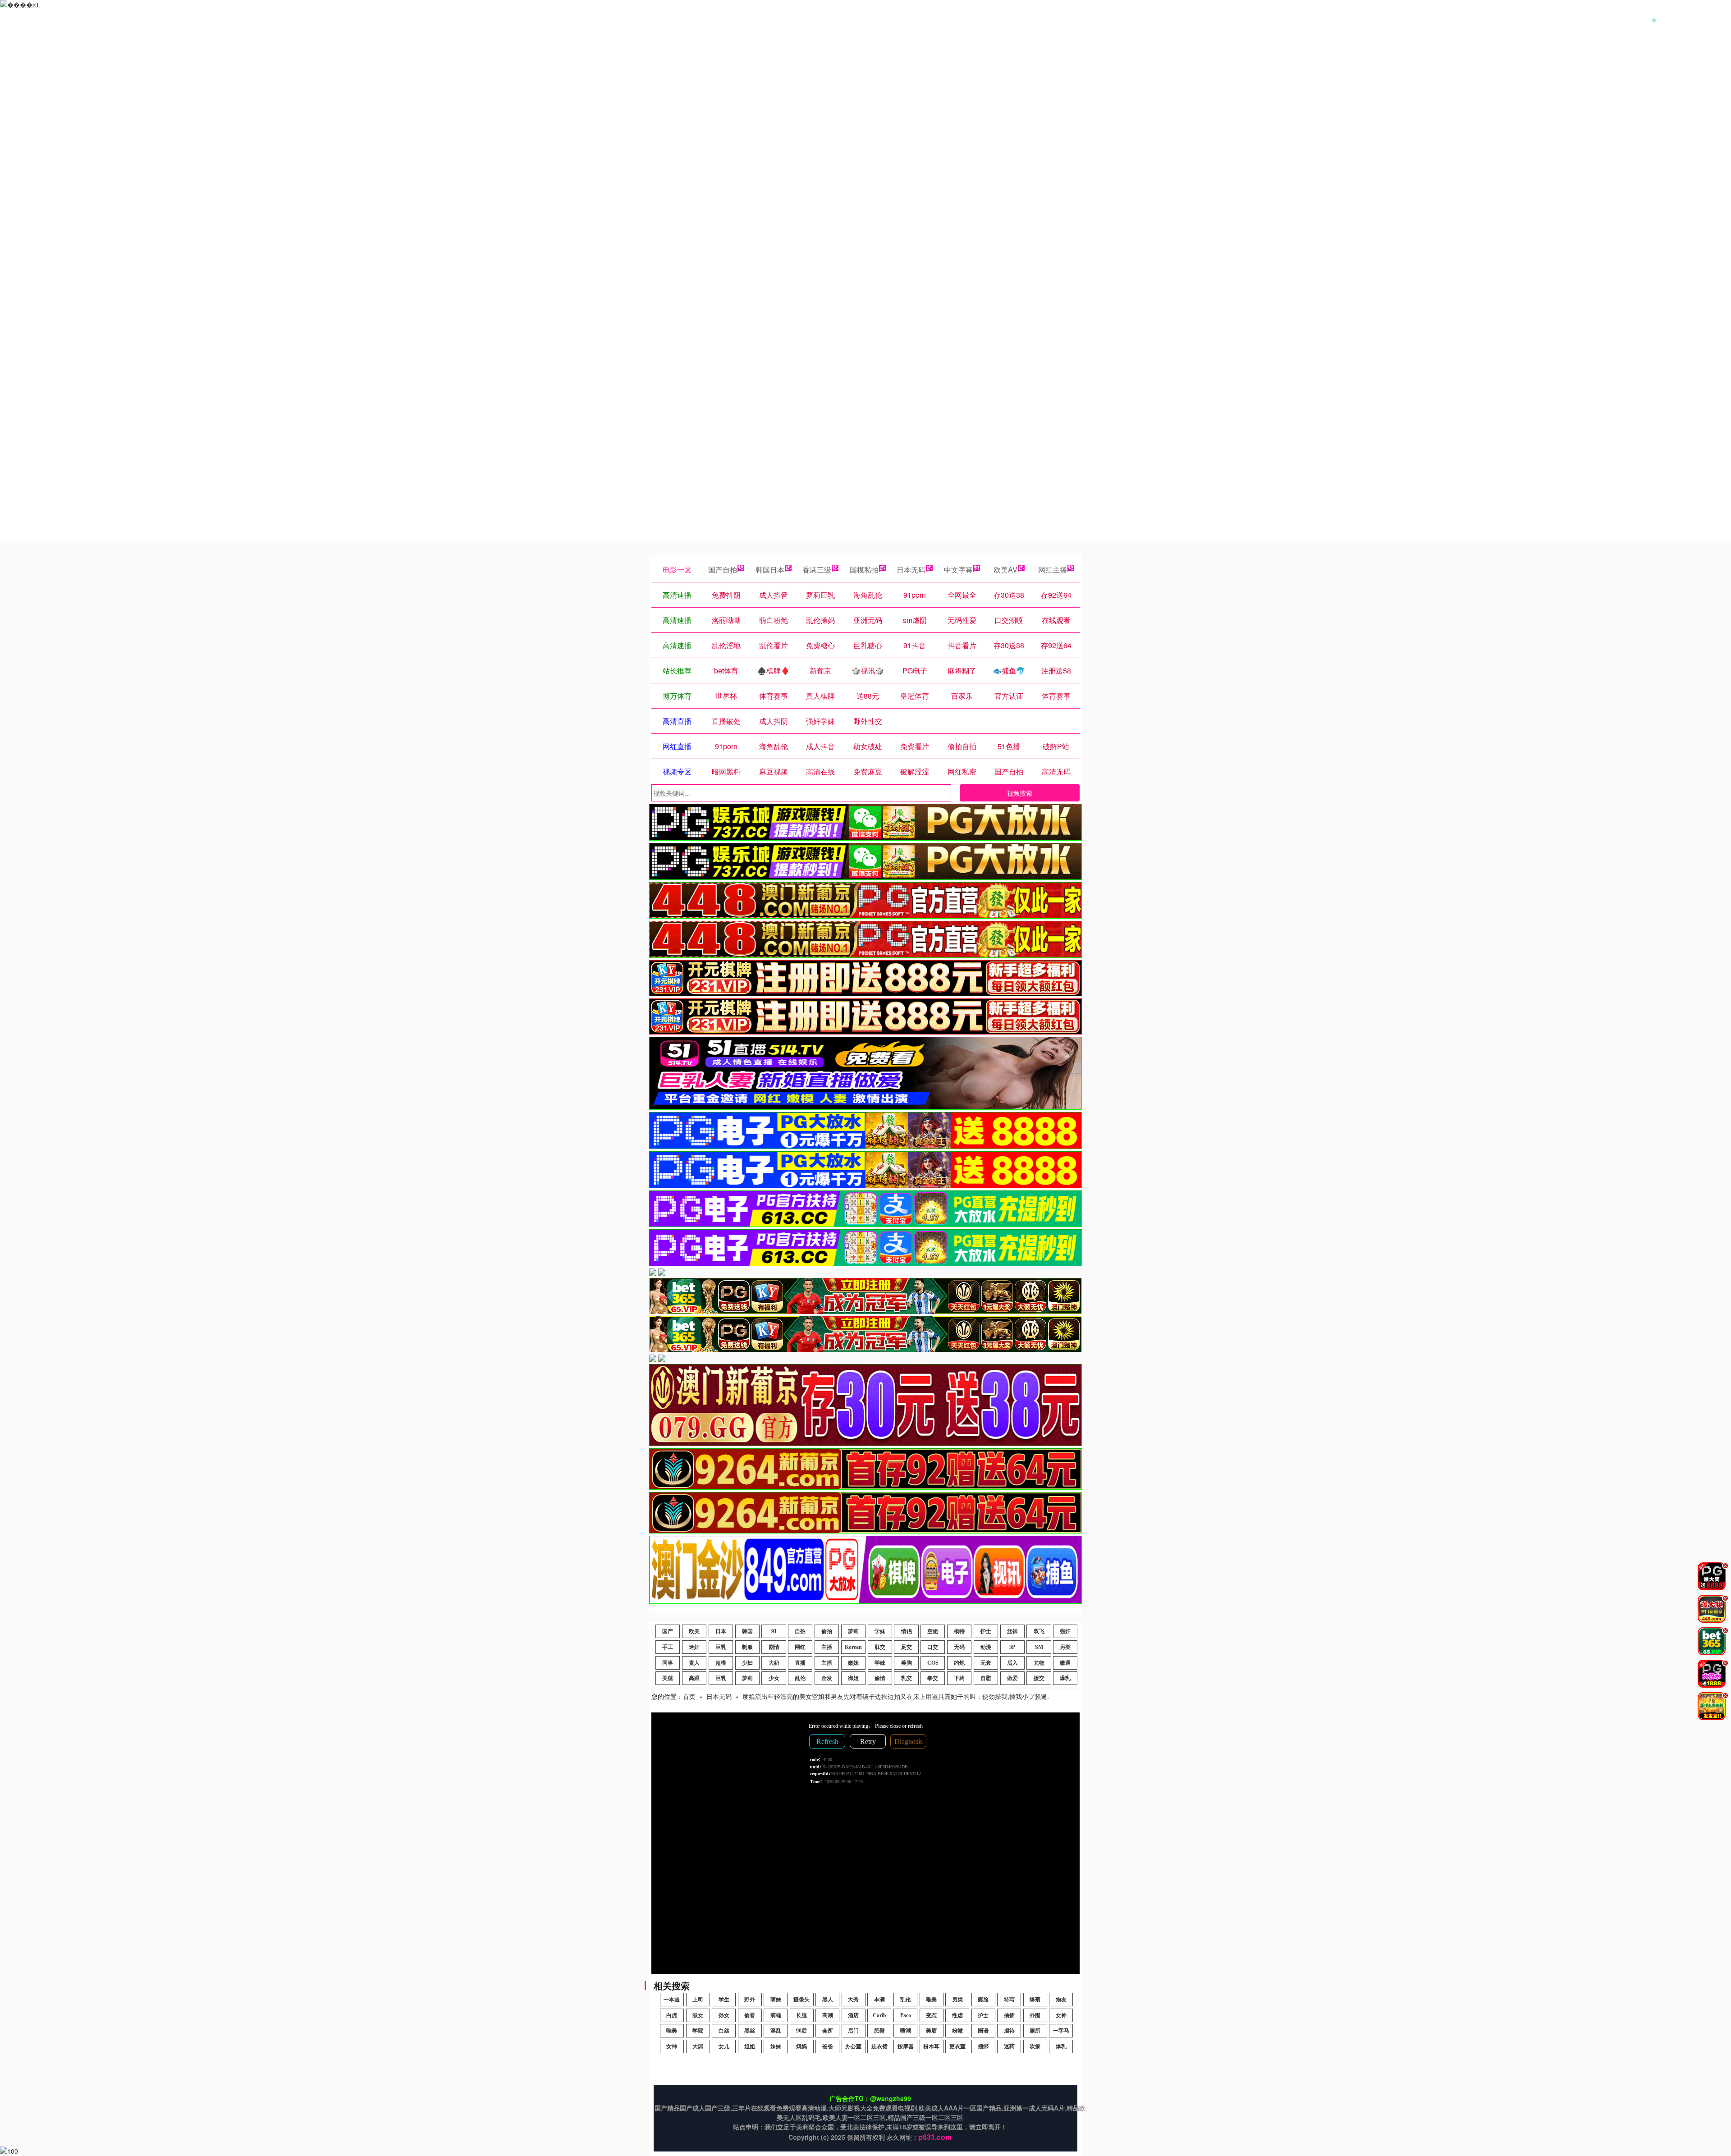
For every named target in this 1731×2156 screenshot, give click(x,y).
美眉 (931, 2031)
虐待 (1009, 2031)
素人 (694, 1663)
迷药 (1009, 2046)
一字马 (1061, 2031)
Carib (879, 2015)
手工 (668, 1647)
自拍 (800, 1631)
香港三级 (817, 570)
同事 (668, 1663)
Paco (906, 2015)
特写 (1009, 2000)
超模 (721, 1663)
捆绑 (983, 2046)
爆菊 (1035, 2000)
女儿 (724, 2046)
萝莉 (853, 1631)
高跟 (694, 1678)
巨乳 (721, 1647)
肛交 (880, 1647)
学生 (724, 2000)
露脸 (983, 2000)
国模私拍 (864, 570)
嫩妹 (853, 1663)
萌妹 (776, 2000)
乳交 (907, 1678)
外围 (1035, 2015)
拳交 (933, 1678)
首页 (689, 1696)
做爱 (1012, 1678)
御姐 (853, 1678)
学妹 (880, 1631)
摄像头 (801, 2000)
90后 (801, 2031)
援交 (1039, 1678)
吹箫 (1035, 2046)
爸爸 (828, 2046)
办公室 (853, 2046)
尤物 (1039, 1663)
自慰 (986, 1678)
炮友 (1061, 2000)
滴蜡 (776, 2015)
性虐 (957, 2015)
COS (933, 1663)
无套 (986, 1663)
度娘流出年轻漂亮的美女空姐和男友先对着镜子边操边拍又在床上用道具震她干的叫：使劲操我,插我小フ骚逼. (896, 1696)
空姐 (933, 1631)
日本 (721, 1631)
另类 (1065, 1647)
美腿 (668, 1678)
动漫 (986, 1647)
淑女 (698, 2015)
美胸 (907, 1663)
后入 (1012, 1663)
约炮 (959, 1663)
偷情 (880, 1678)
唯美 (931, 2000)
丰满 (879, 2000)
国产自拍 (723, 570)
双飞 (1039, 1631)
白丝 (724, 2031)
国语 (983, 2031)
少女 (774, 1678)
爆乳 (1065, 1678)
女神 (1061, 2015)
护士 (986, 1631)
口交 (933, 1647)
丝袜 (1012, 1631)
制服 (747, 1647)
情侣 (907, 1631)
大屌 (698, 2046)
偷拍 (827, 1631)
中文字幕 (958, 570)
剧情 (774, 1647)
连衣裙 (879, 2046)
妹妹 (776, 2046)
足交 (907, 1647)
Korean (853, 1647)
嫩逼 (1065, 1663)
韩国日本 (770, 570)
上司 (698, 2000)
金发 (827, 1678)
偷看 (750, 2015)
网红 (800, 1647)
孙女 (724, 2015)
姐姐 (750, 2046)
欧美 (694, 1631)
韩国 (747, 1631)
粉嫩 (957, 2031)
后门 (853, 2031)
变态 (931, 2015)
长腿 (801, 2015)
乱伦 (800, 1678)
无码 (959, 1647)
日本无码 (911, 570)
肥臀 (879, 2031)
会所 (828, 2031)
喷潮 (906, 2031)
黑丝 (750, 2031)
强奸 (1065, 1631)
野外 (750, 2000)
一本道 (672, 2000)
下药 (959, 1678)
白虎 (672, 2015)
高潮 (828, 2015)
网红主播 (1053, 570)
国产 (668, 1631)
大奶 (774, 1663)
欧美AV (1005, 570)
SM (1039, 1647)
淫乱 (776, 2031)
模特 (959, 1631)
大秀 (853, 2000)
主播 (827, 1647)
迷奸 (694, 1647)
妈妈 (801, 2046)
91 (774, 1631)
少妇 (747, 1663)
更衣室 (957, 2046)
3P (1012, 1647)
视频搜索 (1020, 793)
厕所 (1035, 2031)
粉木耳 (931, 2046)
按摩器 (906, 2046)
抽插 (1009, 2015)
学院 (698, 2031)
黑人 (828, 2000)
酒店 (853, 2015)
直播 (800, 1663)
